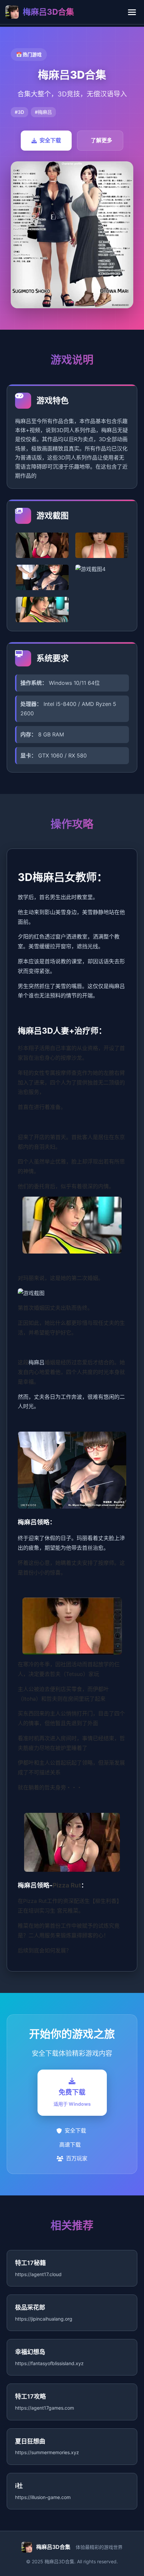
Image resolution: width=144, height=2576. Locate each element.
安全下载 (50, 140)
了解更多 (101, 140)
